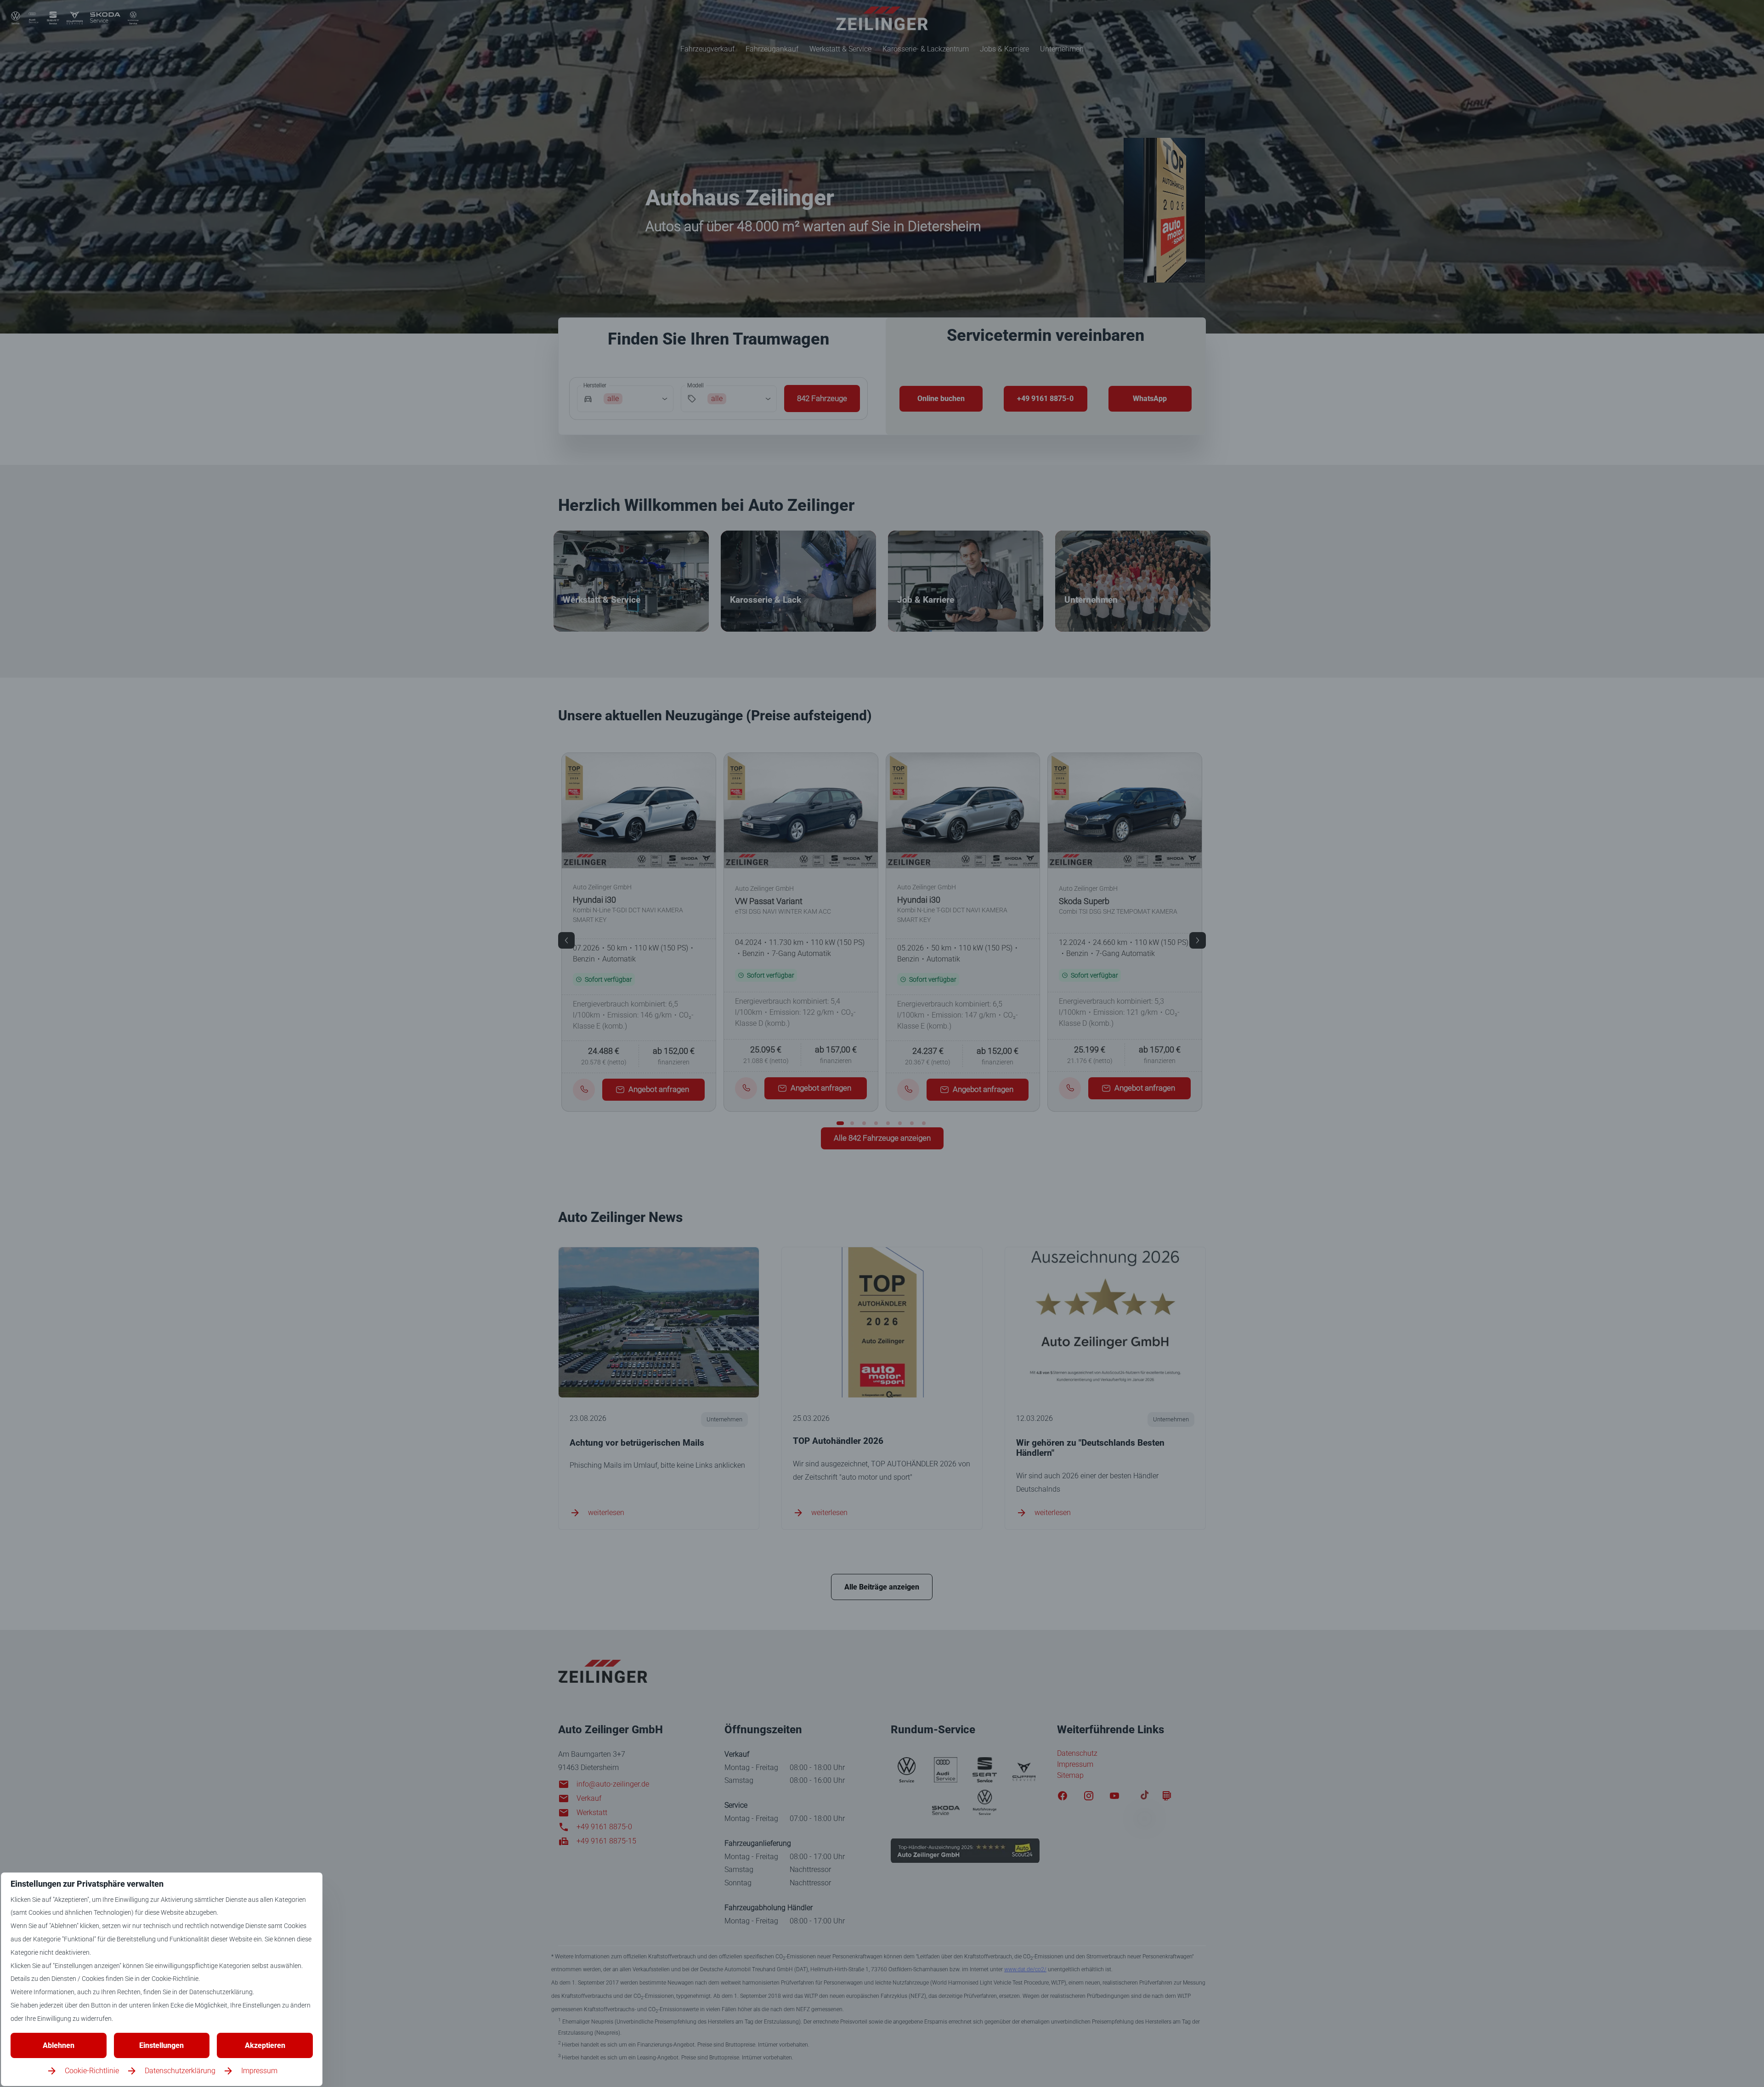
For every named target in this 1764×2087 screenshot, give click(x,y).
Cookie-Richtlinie (92, 2071)
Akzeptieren (265, 2045)
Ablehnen (59, 2045)
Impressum (259, 2071)
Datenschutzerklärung (180, 2071)
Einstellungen (161, 2045)
